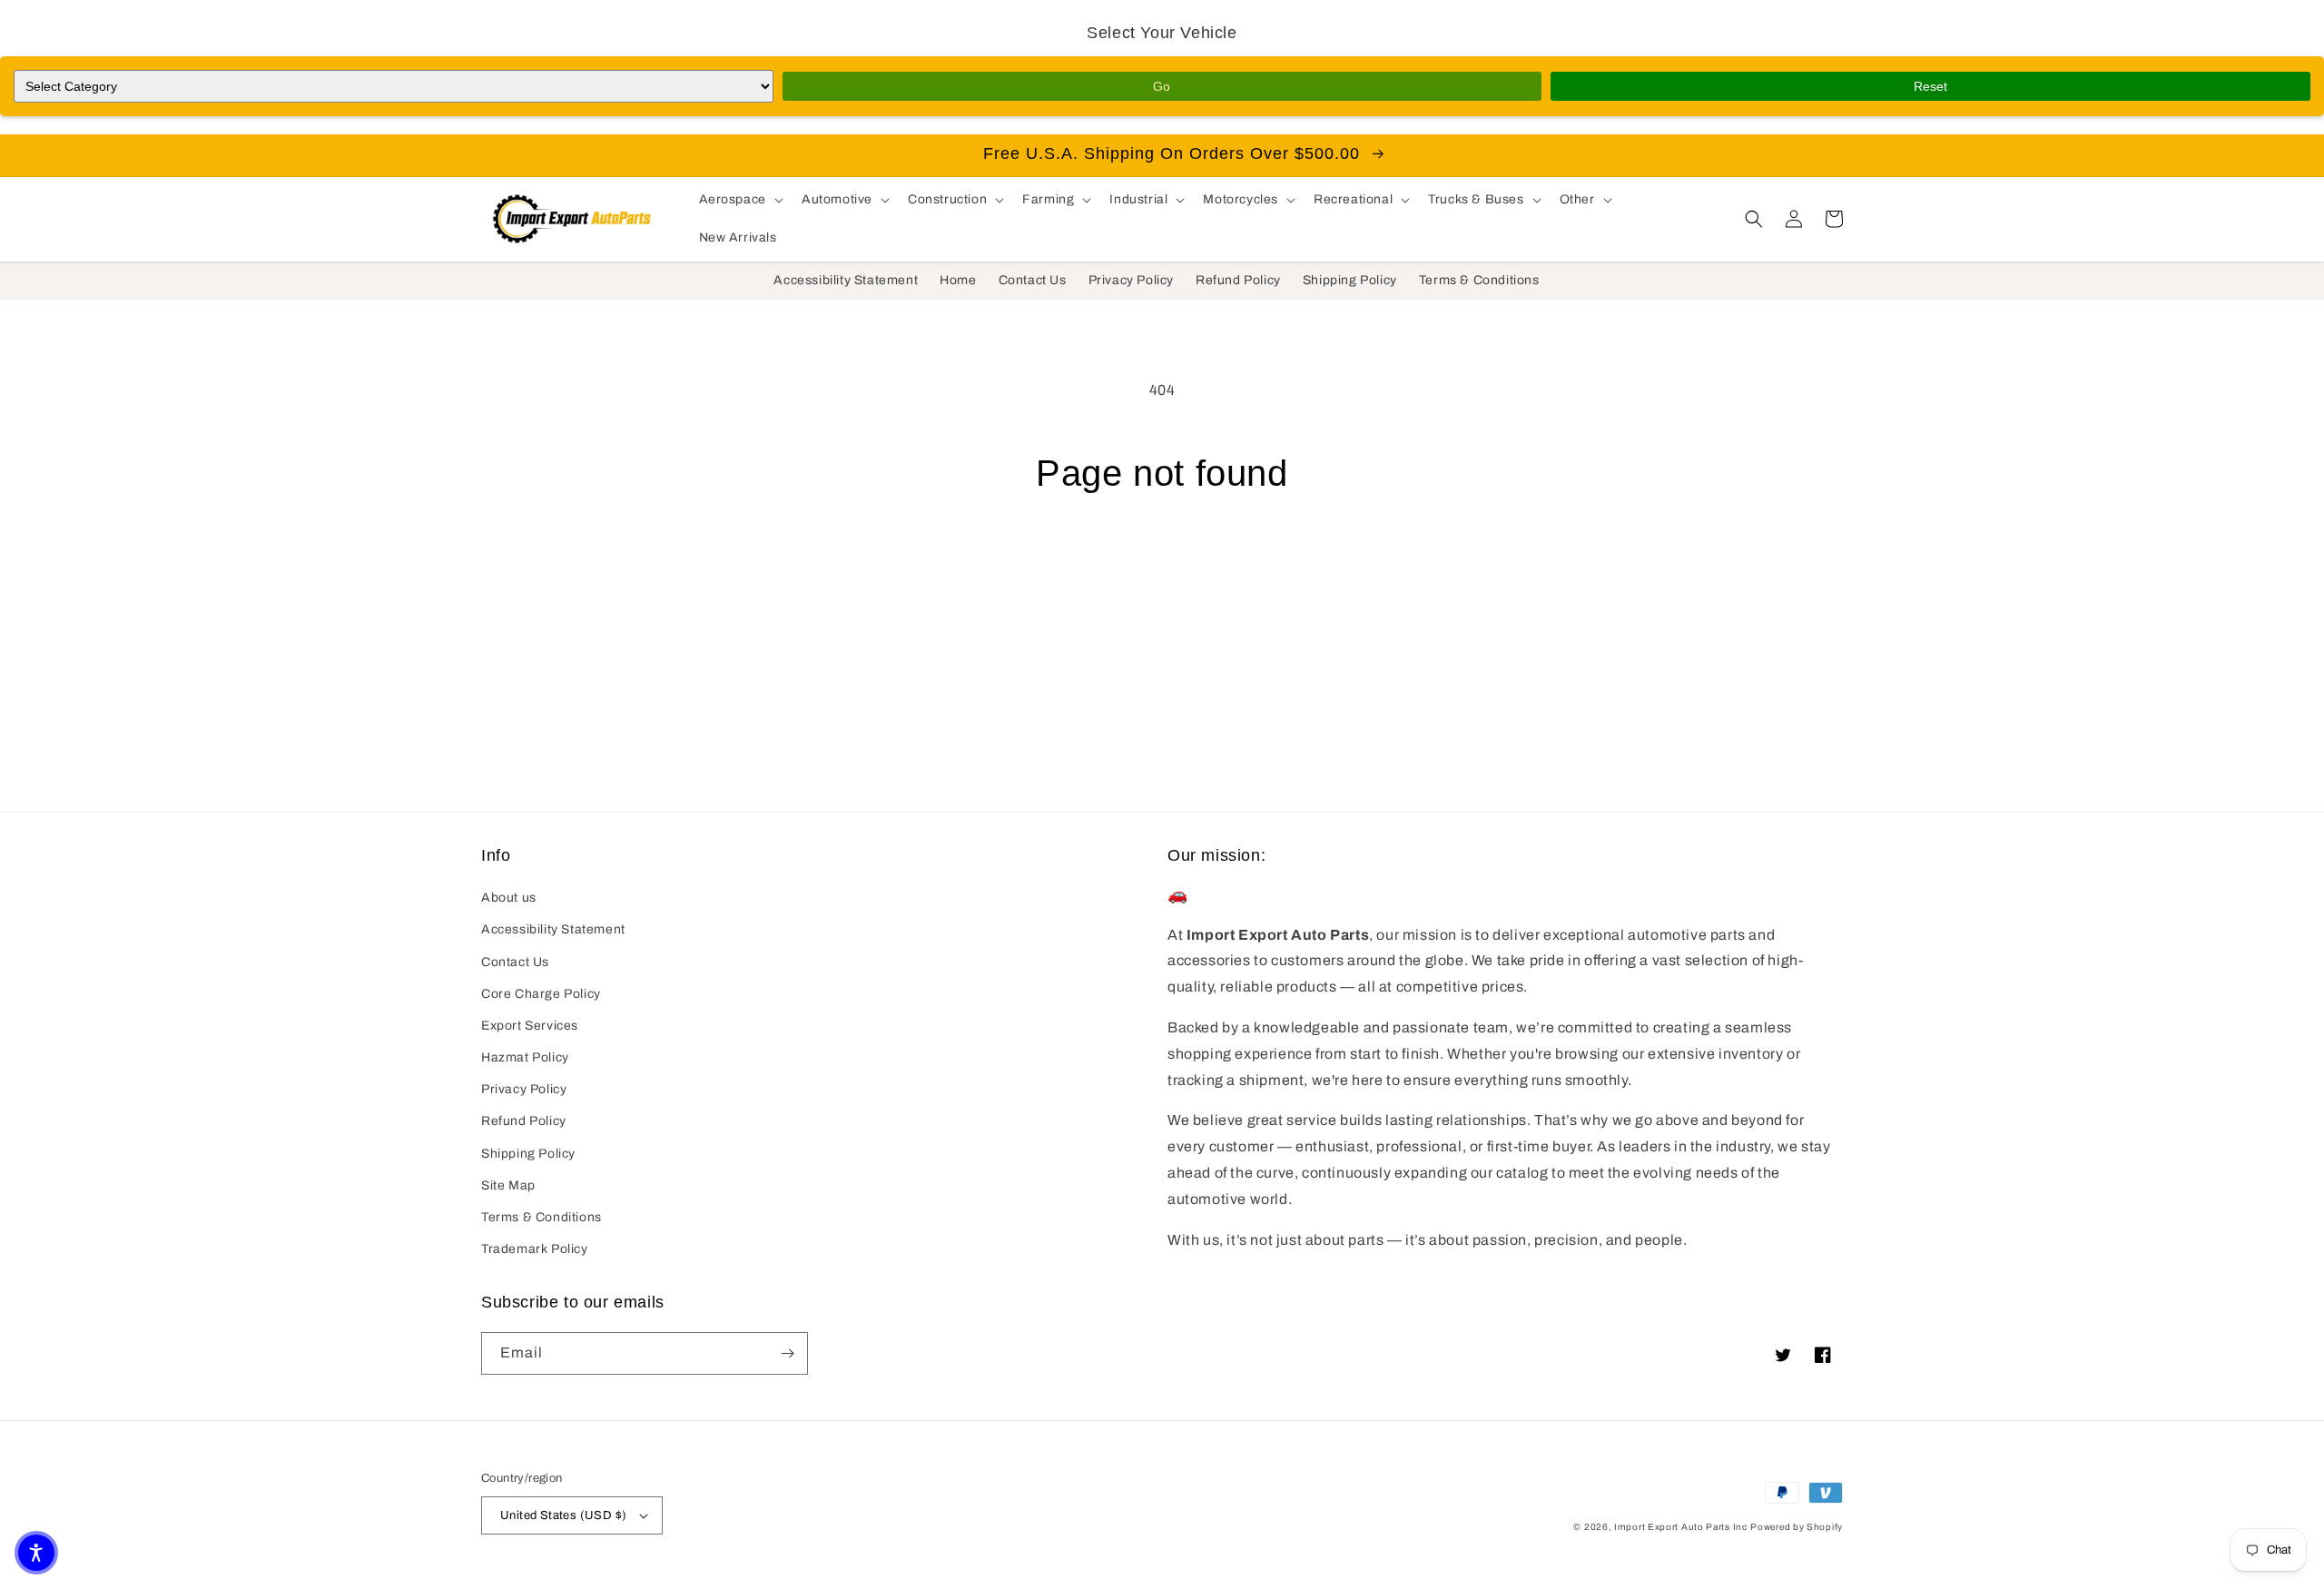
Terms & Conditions (542, 1217)
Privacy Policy (524, 1089)
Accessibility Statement (553, 929)
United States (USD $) (563, 1515)
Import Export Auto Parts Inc (1681, 1527)
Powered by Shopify (1797, 1527)
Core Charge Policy (541, 994)
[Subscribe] (787, 1353)
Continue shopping (1162, 563)
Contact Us (515, 962)
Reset (1930, 86)
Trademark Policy (535, 1249)
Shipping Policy (528, 1154)
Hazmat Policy (525, 1057)
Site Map (508, 1185)
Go (1162, 86)
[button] (739, 200)
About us (509, 898)
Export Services (530, 1026)
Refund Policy (524, 1121)
